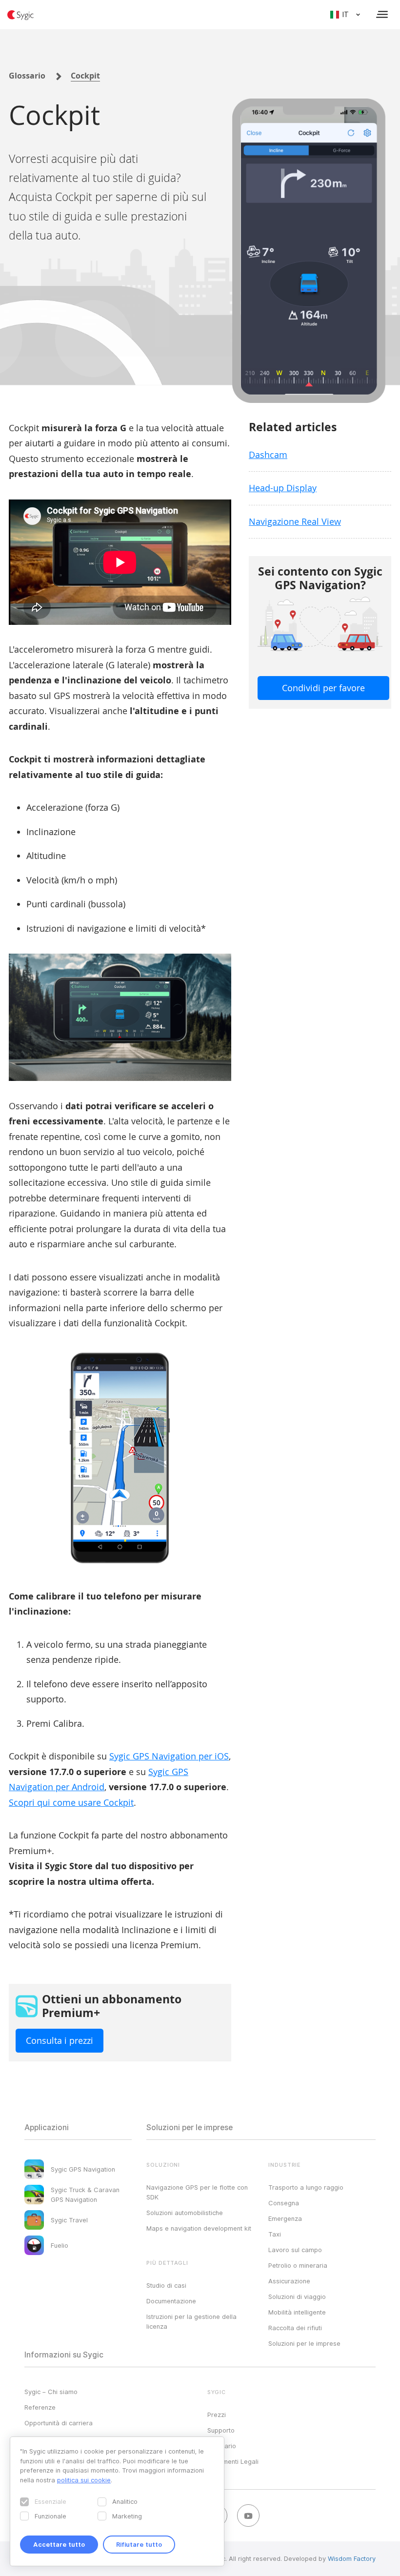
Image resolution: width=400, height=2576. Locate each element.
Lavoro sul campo (295, 2250)
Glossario (27, 76)
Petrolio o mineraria (298, 2265)
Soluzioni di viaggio (297, 2296)
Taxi (275, 2234)
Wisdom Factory (352, 2558)
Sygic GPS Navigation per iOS (169, 1756)
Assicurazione (289, 2281)
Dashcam (268, 455)
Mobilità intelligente (297, 2312)
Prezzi (217, 2415)
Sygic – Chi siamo (51, 2392)
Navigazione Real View (295, 521)
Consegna (284, 2203)
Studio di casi (166, 2285)
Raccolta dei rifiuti (295, 2328)
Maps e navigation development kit (199, 2228)
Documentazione (171, 2301)
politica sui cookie (84, 2480)
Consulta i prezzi (60, 2040)
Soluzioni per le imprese (304, 2343)
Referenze (40, 2407)
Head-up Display (283, 488)
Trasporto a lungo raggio (306, 2187)
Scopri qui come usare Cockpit (71, 1802)
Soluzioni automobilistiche (185, 2213)
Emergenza (285, 2218)
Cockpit (85, 76)
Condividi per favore (323, 688)
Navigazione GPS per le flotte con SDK (197, 2192)
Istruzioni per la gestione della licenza (191, 2321)
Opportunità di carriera (59, 2423)
